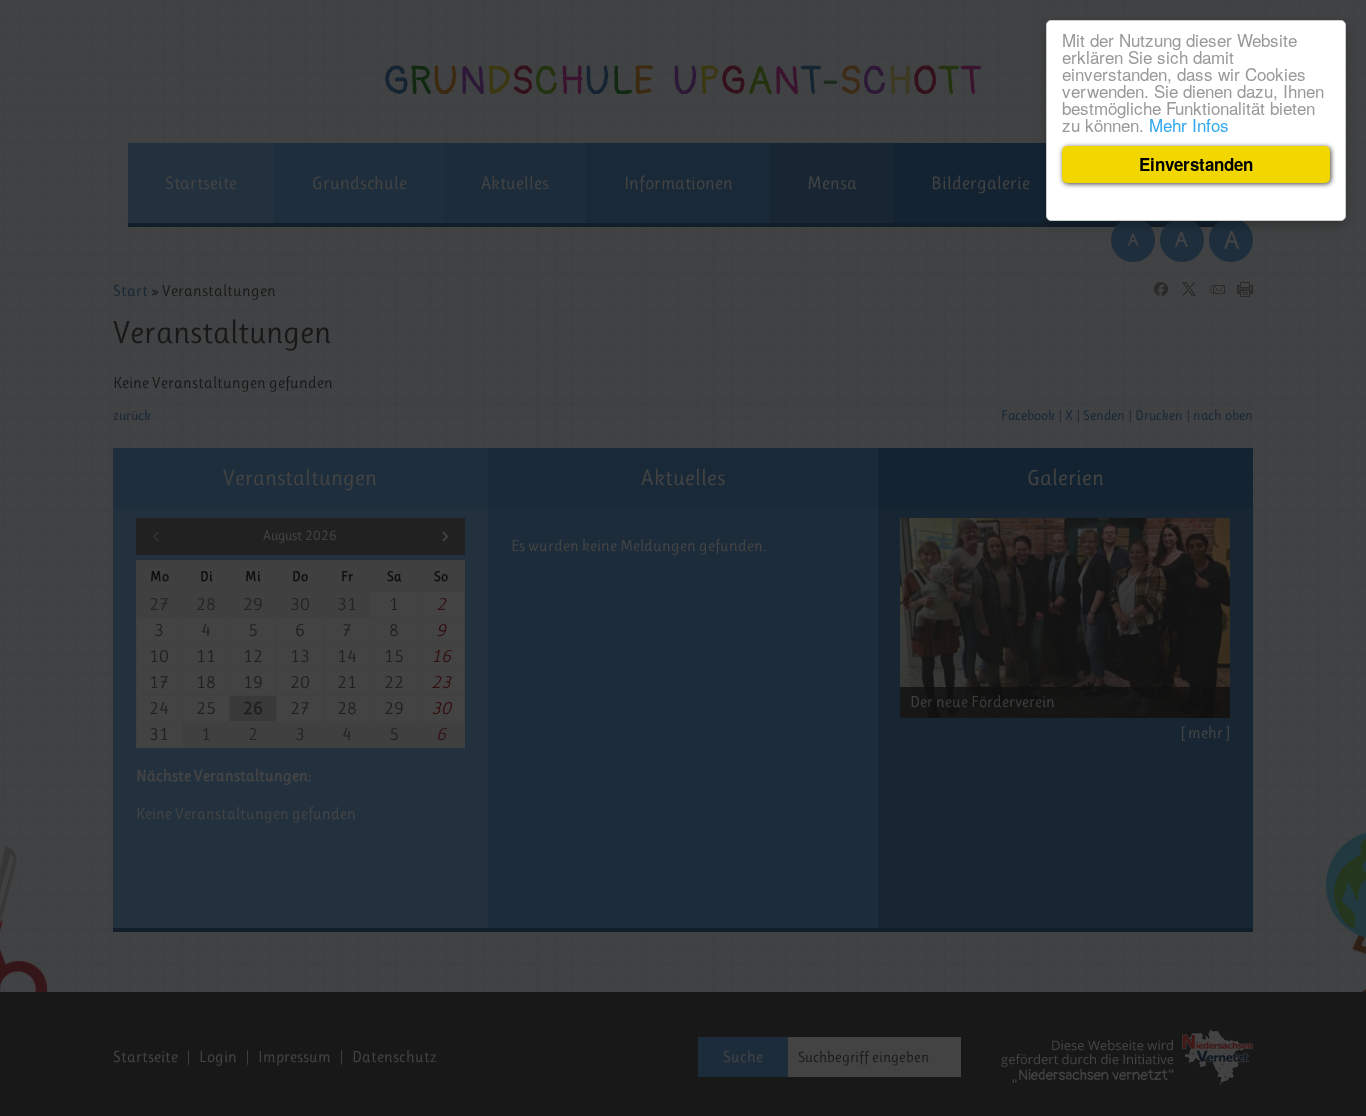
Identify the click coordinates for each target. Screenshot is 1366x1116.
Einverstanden (1196, 164)
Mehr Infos (1189, 124)
